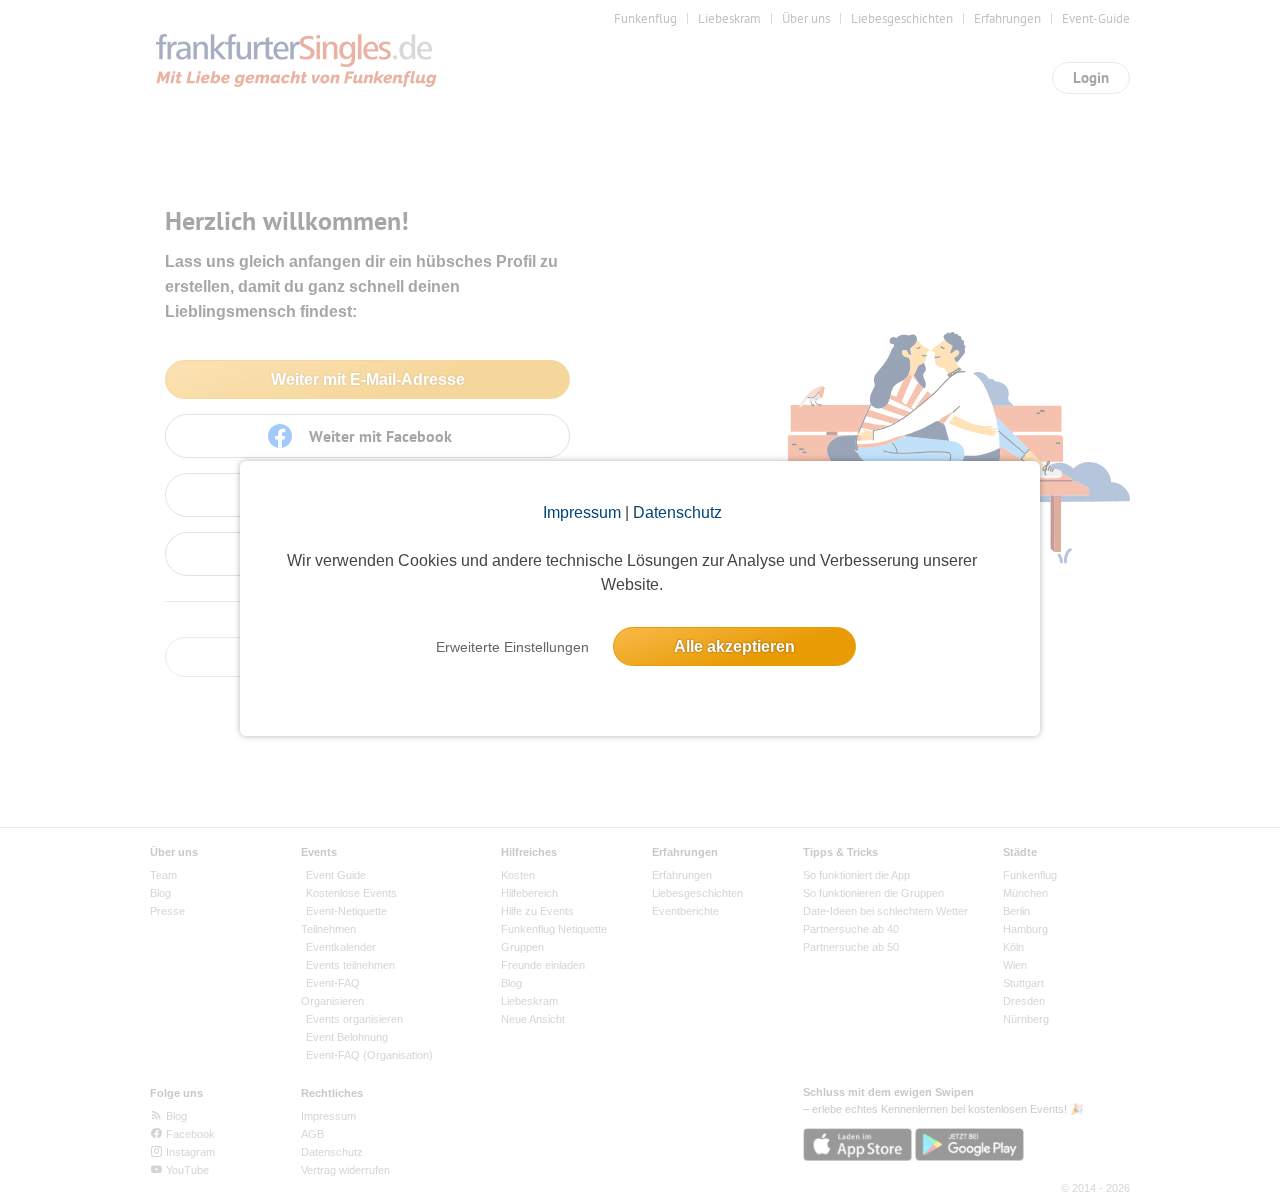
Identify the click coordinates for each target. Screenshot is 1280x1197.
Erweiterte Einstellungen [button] (512, 647)
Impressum (582, 512)
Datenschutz (677, 512)
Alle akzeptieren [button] (734, 646)
